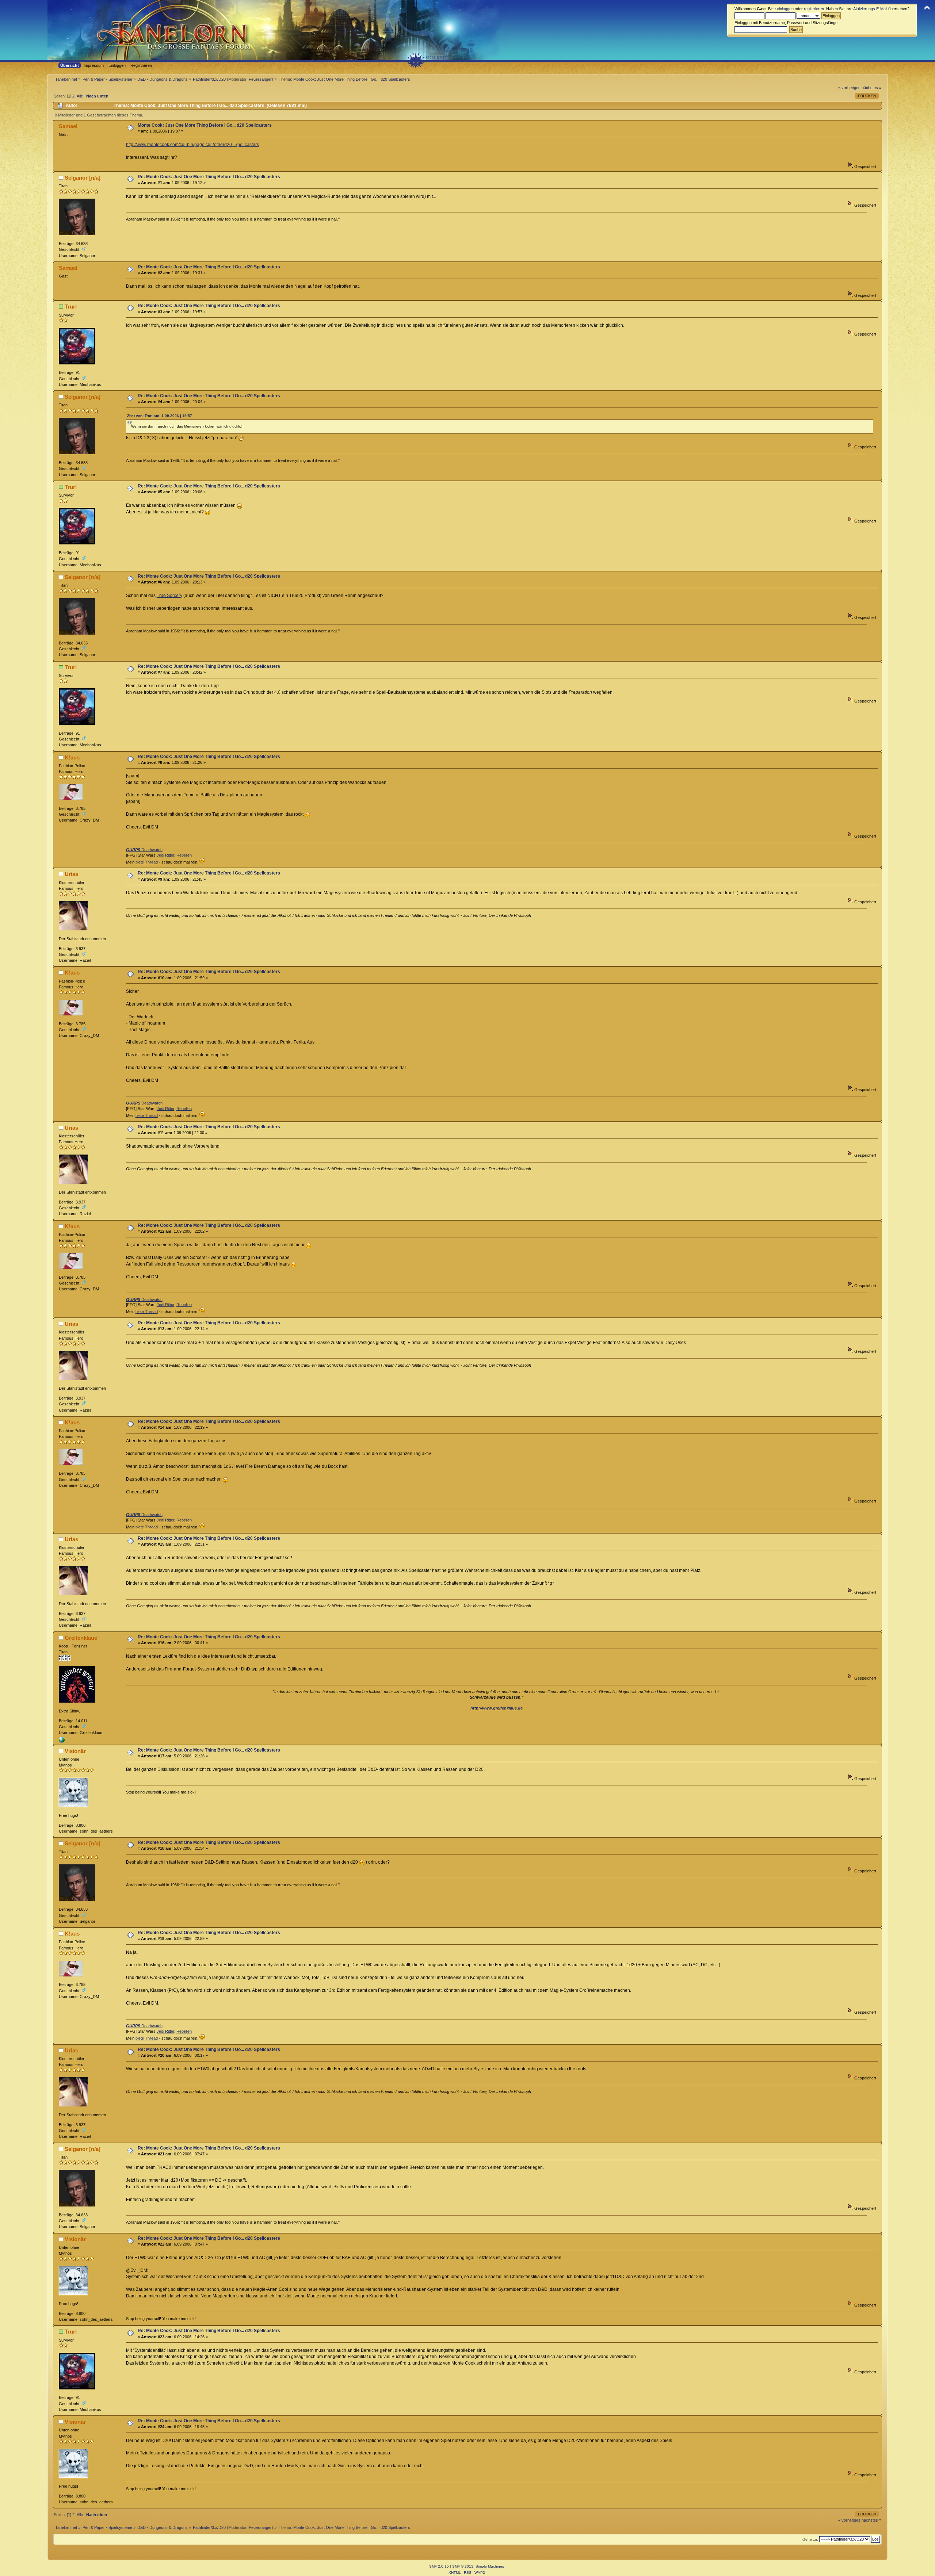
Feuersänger (260, 79)
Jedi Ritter (165, 855)
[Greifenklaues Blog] (62, 1741)
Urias (71, 874)
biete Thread (147, 862)
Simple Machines (490, 2566)
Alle (80, 96)
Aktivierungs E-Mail (870, 9)
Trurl (71, 307)
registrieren (814, 9)
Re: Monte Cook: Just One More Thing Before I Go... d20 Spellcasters (209, 177)
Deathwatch (144, 850)
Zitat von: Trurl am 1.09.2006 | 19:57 (160, 416)
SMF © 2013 (463, 2566)
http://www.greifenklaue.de (497, 1708)
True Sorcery (169, 596)
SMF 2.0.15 (439, 2566)
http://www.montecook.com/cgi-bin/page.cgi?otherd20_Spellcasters (192, 145)
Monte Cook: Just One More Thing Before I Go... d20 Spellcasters (205, 125)
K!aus (72, 757)
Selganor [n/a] (83, 178)
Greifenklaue (81, 1638)
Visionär (75, 1751)
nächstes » (871, 88)
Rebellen (184, 855)
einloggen (785, 9)
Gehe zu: (810, 2539)
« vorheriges (849, 88)
